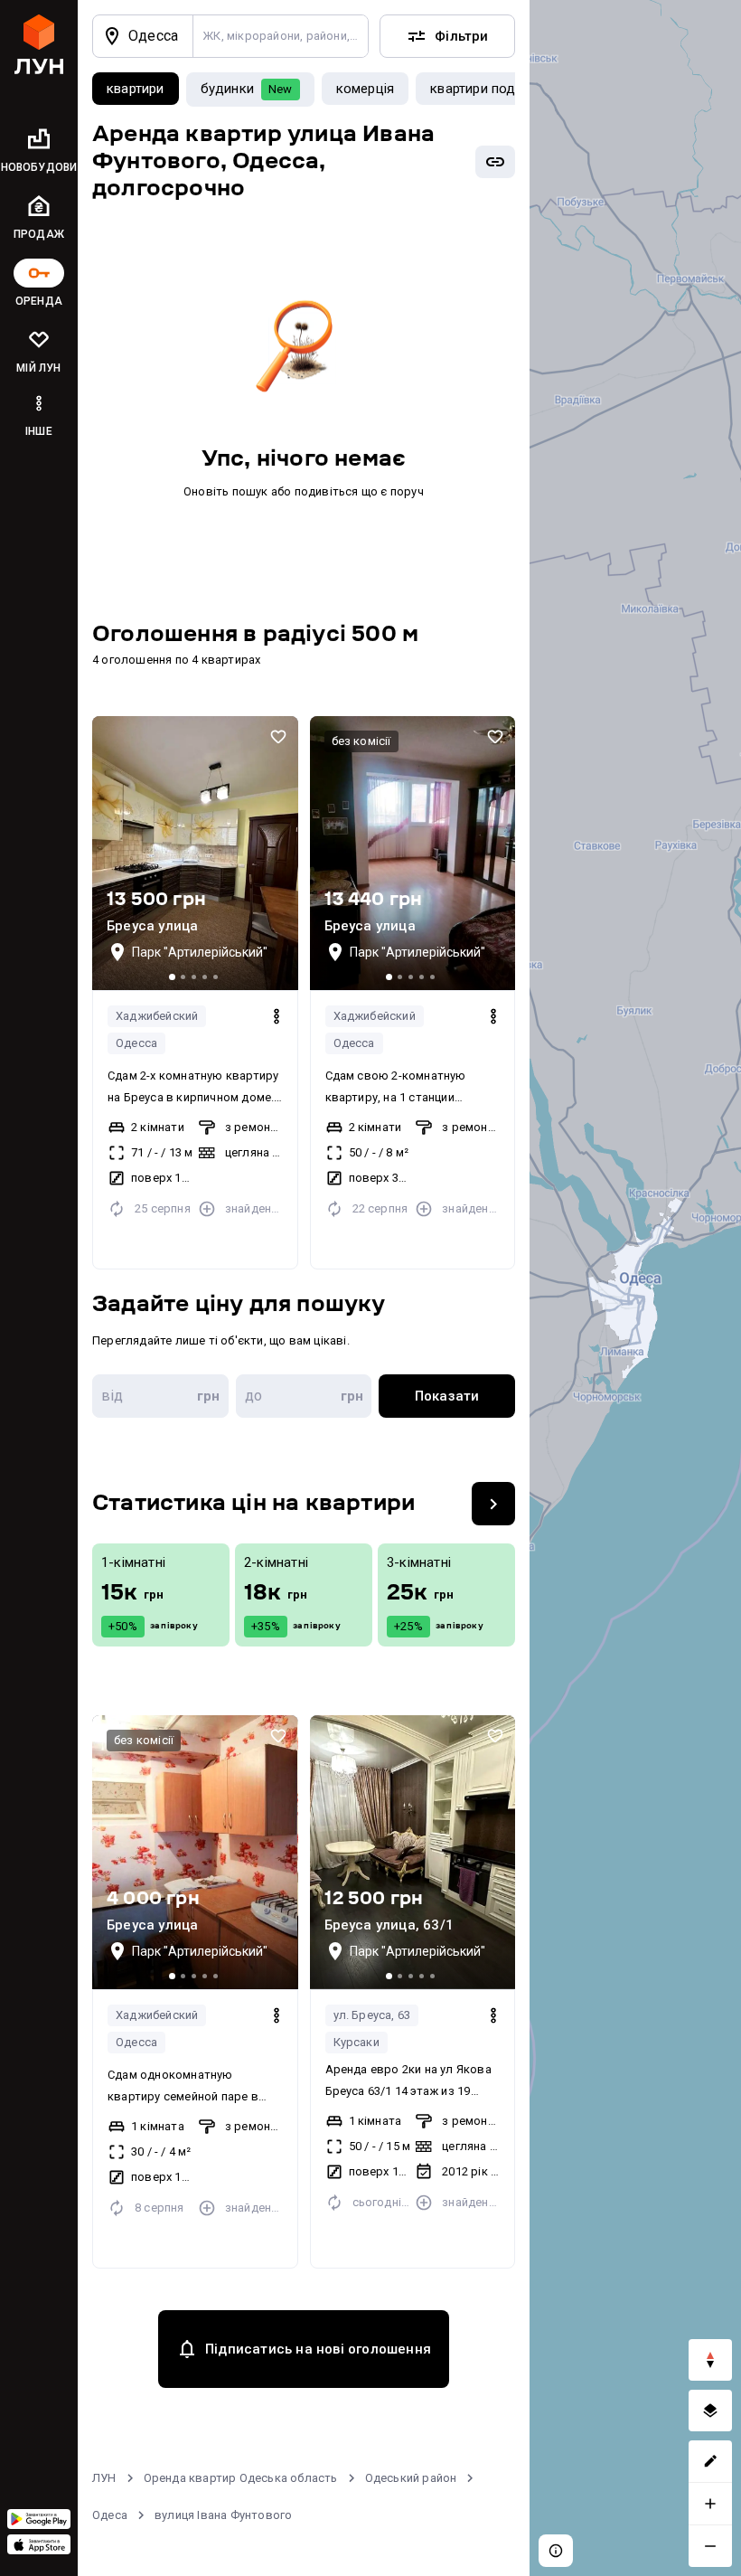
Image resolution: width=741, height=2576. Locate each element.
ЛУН (104, 2478)
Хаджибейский (157, 1016)
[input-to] (304, 1396)
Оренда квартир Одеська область (241, 2478)
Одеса (110, 2515)
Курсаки (356, 2042)
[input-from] (160, 1396)
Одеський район (411, 2478)
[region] (635, 1288)
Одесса (136, 1043)
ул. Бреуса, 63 (372, 2015)
